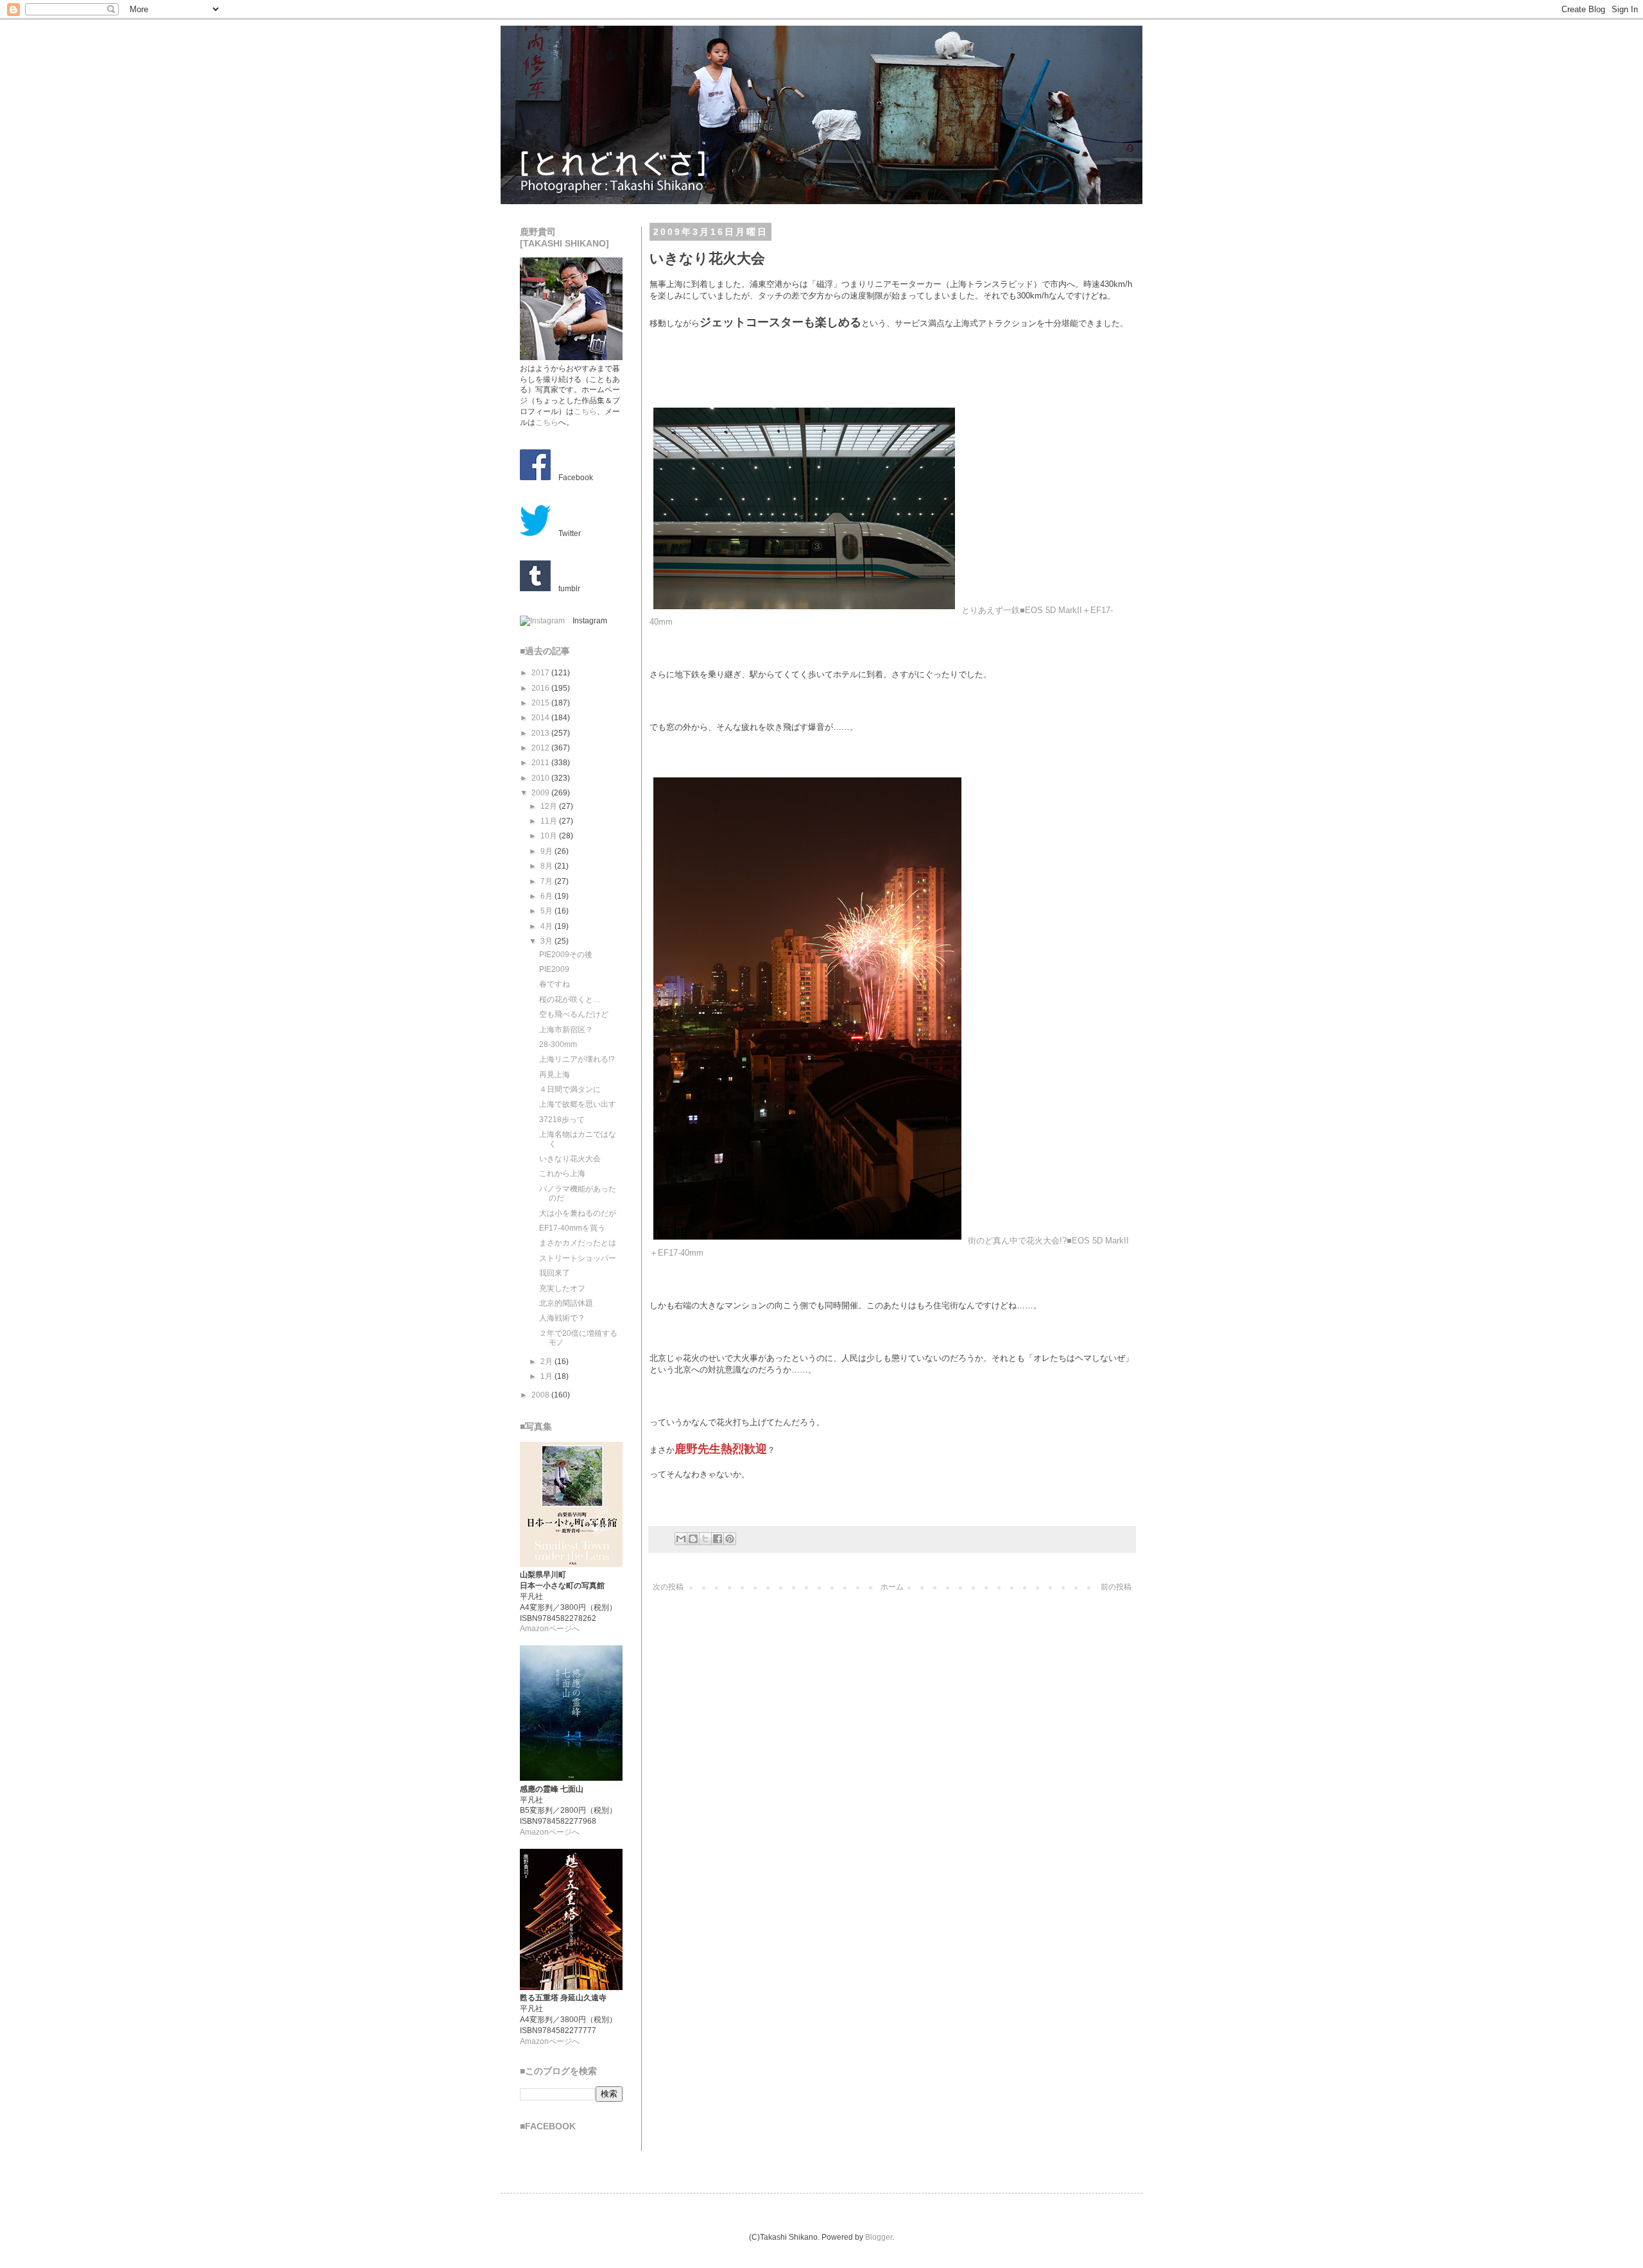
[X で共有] (705, 1539)
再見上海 (555, 1075)
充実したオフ (562, 1288)
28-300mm (558, 1044)
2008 (541, 1395)
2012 (541, 748)
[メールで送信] (681, 1539)
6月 (547, 896)
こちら (585, 411)
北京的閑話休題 (566, 1303)
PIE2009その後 (566, 955)
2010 (541, 778)
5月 (547, 911)
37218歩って (562, 1120)
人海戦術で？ (562, 1318)
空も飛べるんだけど (574, 1014)
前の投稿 (1116, 1587)
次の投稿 (668, 1587)
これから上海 (562, 1173)
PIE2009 (554, 969)
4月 (547, 926)
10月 (550, 836)
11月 (550, 821)
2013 (541, 733)
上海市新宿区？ (566, 1030)
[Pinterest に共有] (730, 1539)
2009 (541, 793)
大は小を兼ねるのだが (578, 1213)
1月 (547, 1376)
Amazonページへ (550, 1629)
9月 (547, 851)
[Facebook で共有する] (718, 1539)
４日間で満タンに (570, 1089)
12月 (550, 806)
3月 (547, 941)
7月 (547, 881)
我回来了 (555, 1273)
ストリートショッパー (578, 1258)
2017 (541, 673)
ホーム (892, 1587)
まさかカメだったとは (578, 1243)
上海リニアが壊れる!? (577, 1059)
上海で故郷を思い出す (578, 1104)
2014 (541, 718)
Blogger (879, 2237)
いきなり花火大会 (570, 1159)
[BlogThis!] (693, 1539)
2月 (547, 1362)
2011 (541, 763)
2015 (541, 703)
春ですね (555, 984)
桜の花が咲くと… (570, 1000)
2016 (541, 688)
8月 (547, 866)
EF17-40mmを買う (572, 1228)
